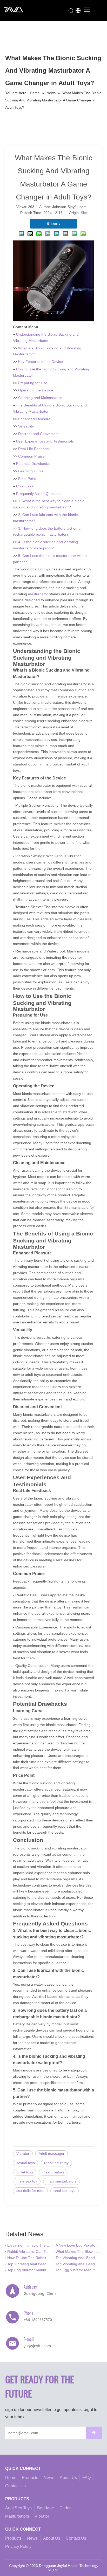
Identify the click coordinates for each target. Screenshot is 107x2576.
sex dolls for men (30, 2191)
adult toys (42, 569)
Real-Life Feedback (34, 449)
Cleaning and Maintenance (40, 398)
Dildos (65, 2508)
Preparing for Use (33, 383)
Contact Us (15, 2486)
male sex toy (27, 2181)
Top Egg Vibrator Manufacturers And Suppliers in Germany (29, 2270)
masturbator (38, 594)
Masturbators (17, 2516)
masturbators (53, 2172)
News (49, 2478)
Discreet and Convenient (38, 434)
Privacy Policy (18, 2547)
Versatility (26, 426)
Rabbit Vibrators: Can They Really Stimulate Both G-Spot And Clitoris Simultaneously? (29, 2252)
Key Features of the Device (41, 362)
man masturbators (62, 2181)
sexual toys (26, 2163)
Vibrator (23, 2153)
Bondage (46, 2508)
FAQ (86, 2478)
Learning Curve (31, 471)
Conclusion (25, 486)
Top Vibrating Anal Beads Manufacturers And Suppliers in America (78, 2264)
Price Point (27, 479)
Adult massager (52, 2153)
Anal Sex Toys (18, 2508)
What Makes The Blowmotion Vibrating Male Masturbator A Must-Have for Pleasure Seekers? (78, 2252)
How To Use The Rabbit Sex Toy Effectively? (29, 2258)
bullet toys (25, 2172)
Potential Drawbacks (33, 464)
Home (11, 2478)
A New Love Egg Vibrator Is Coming (78, 2245)
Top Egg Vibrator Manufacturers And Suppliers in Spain (78, 2270)
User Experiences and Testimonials (45, 441)
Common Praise (31, 456)
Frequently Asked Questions (39, 494)
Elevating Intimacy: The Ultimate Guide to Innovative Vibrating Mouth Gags (29, 2245)
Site (84, 213)
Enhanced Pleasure (34, 419)
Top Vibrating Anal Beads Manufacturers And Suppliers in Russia (29, 2264)
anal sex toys (65, 2191)
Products (30, 2478)
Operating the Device (36, 390)
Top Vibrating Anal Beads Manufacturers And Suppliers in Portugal (78, 2258)
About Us (68, 2478)
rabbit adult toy (56, 2163)
